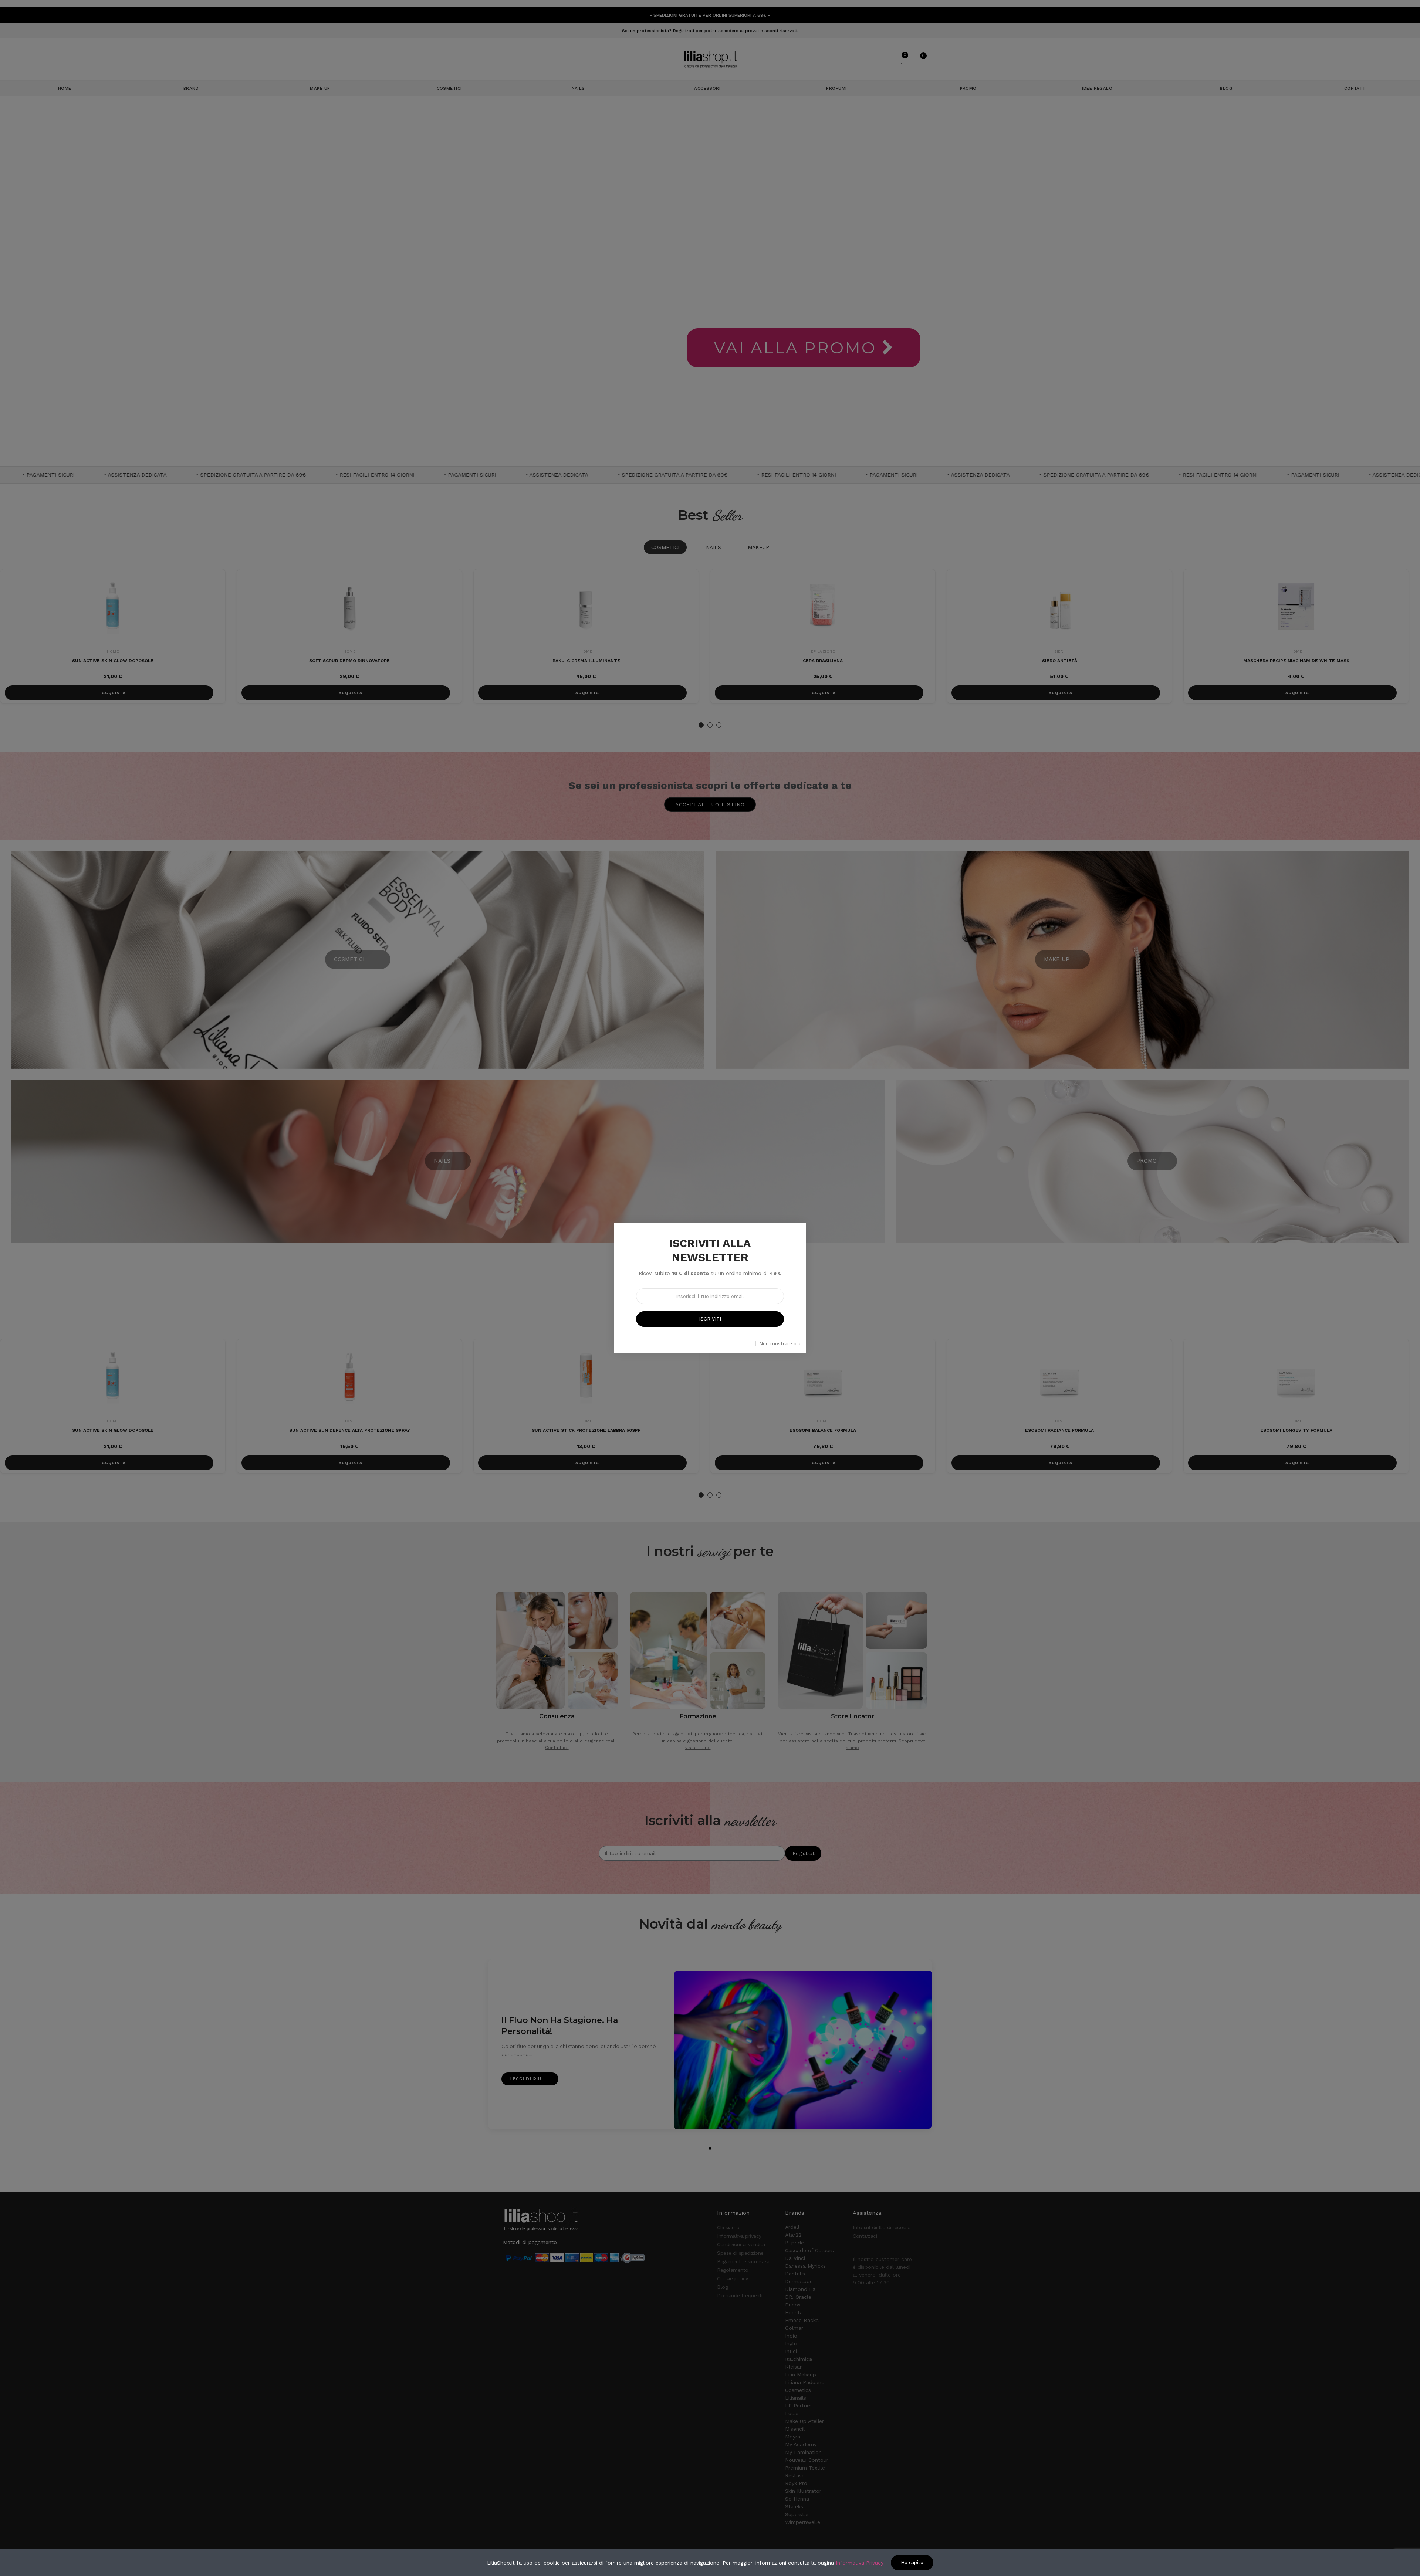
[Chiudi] (814, 1215)
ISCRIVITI (710, 1319)
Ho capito (912, 2563)
